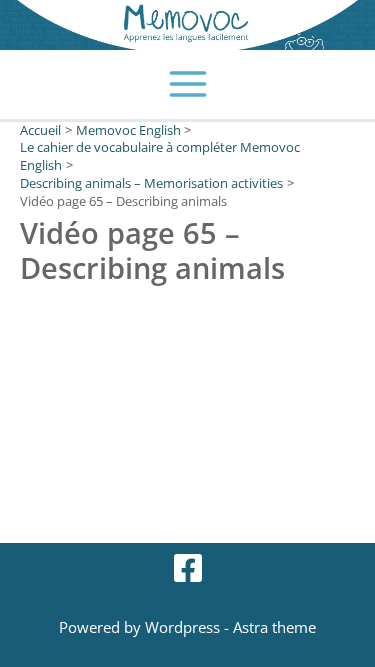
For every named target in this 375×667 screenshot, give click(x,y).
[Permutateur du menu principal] (187, 84)
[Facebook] (188, 568)
